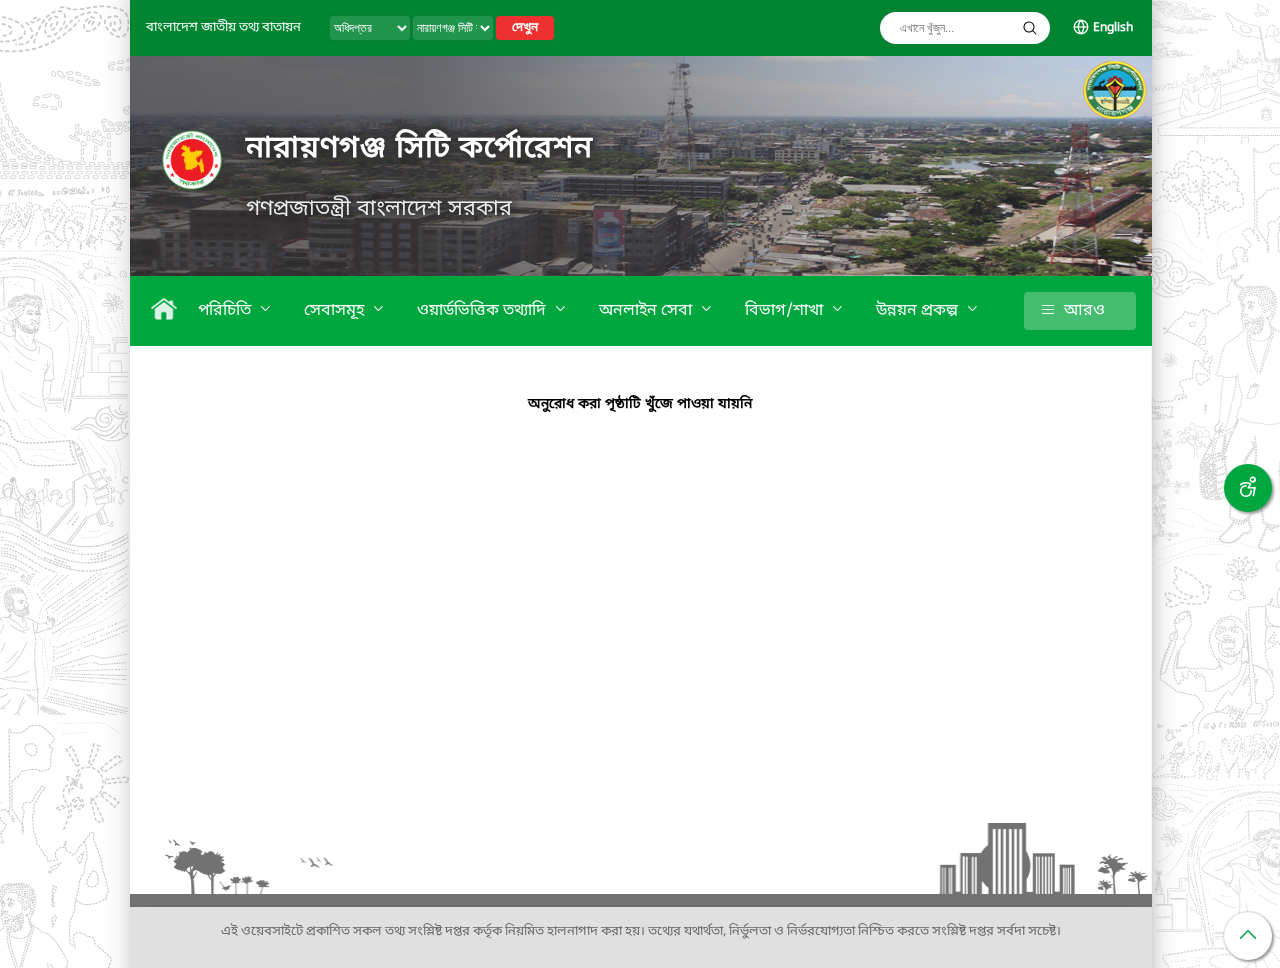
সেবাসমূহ (336, 311)
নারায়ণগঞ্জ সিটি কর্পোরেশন (419, 149)
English (1113, 28)
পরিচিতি (226, 311)
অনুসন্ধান (1030, 28)
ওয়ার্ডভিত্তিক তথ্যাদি (483, 311)
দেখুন (525, 28)
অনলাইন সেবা (647, 311)
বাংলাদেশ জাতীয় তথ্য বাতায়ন (223, 27)
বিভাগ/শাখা (786, 311)
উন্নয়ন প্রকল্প (919, 311)
